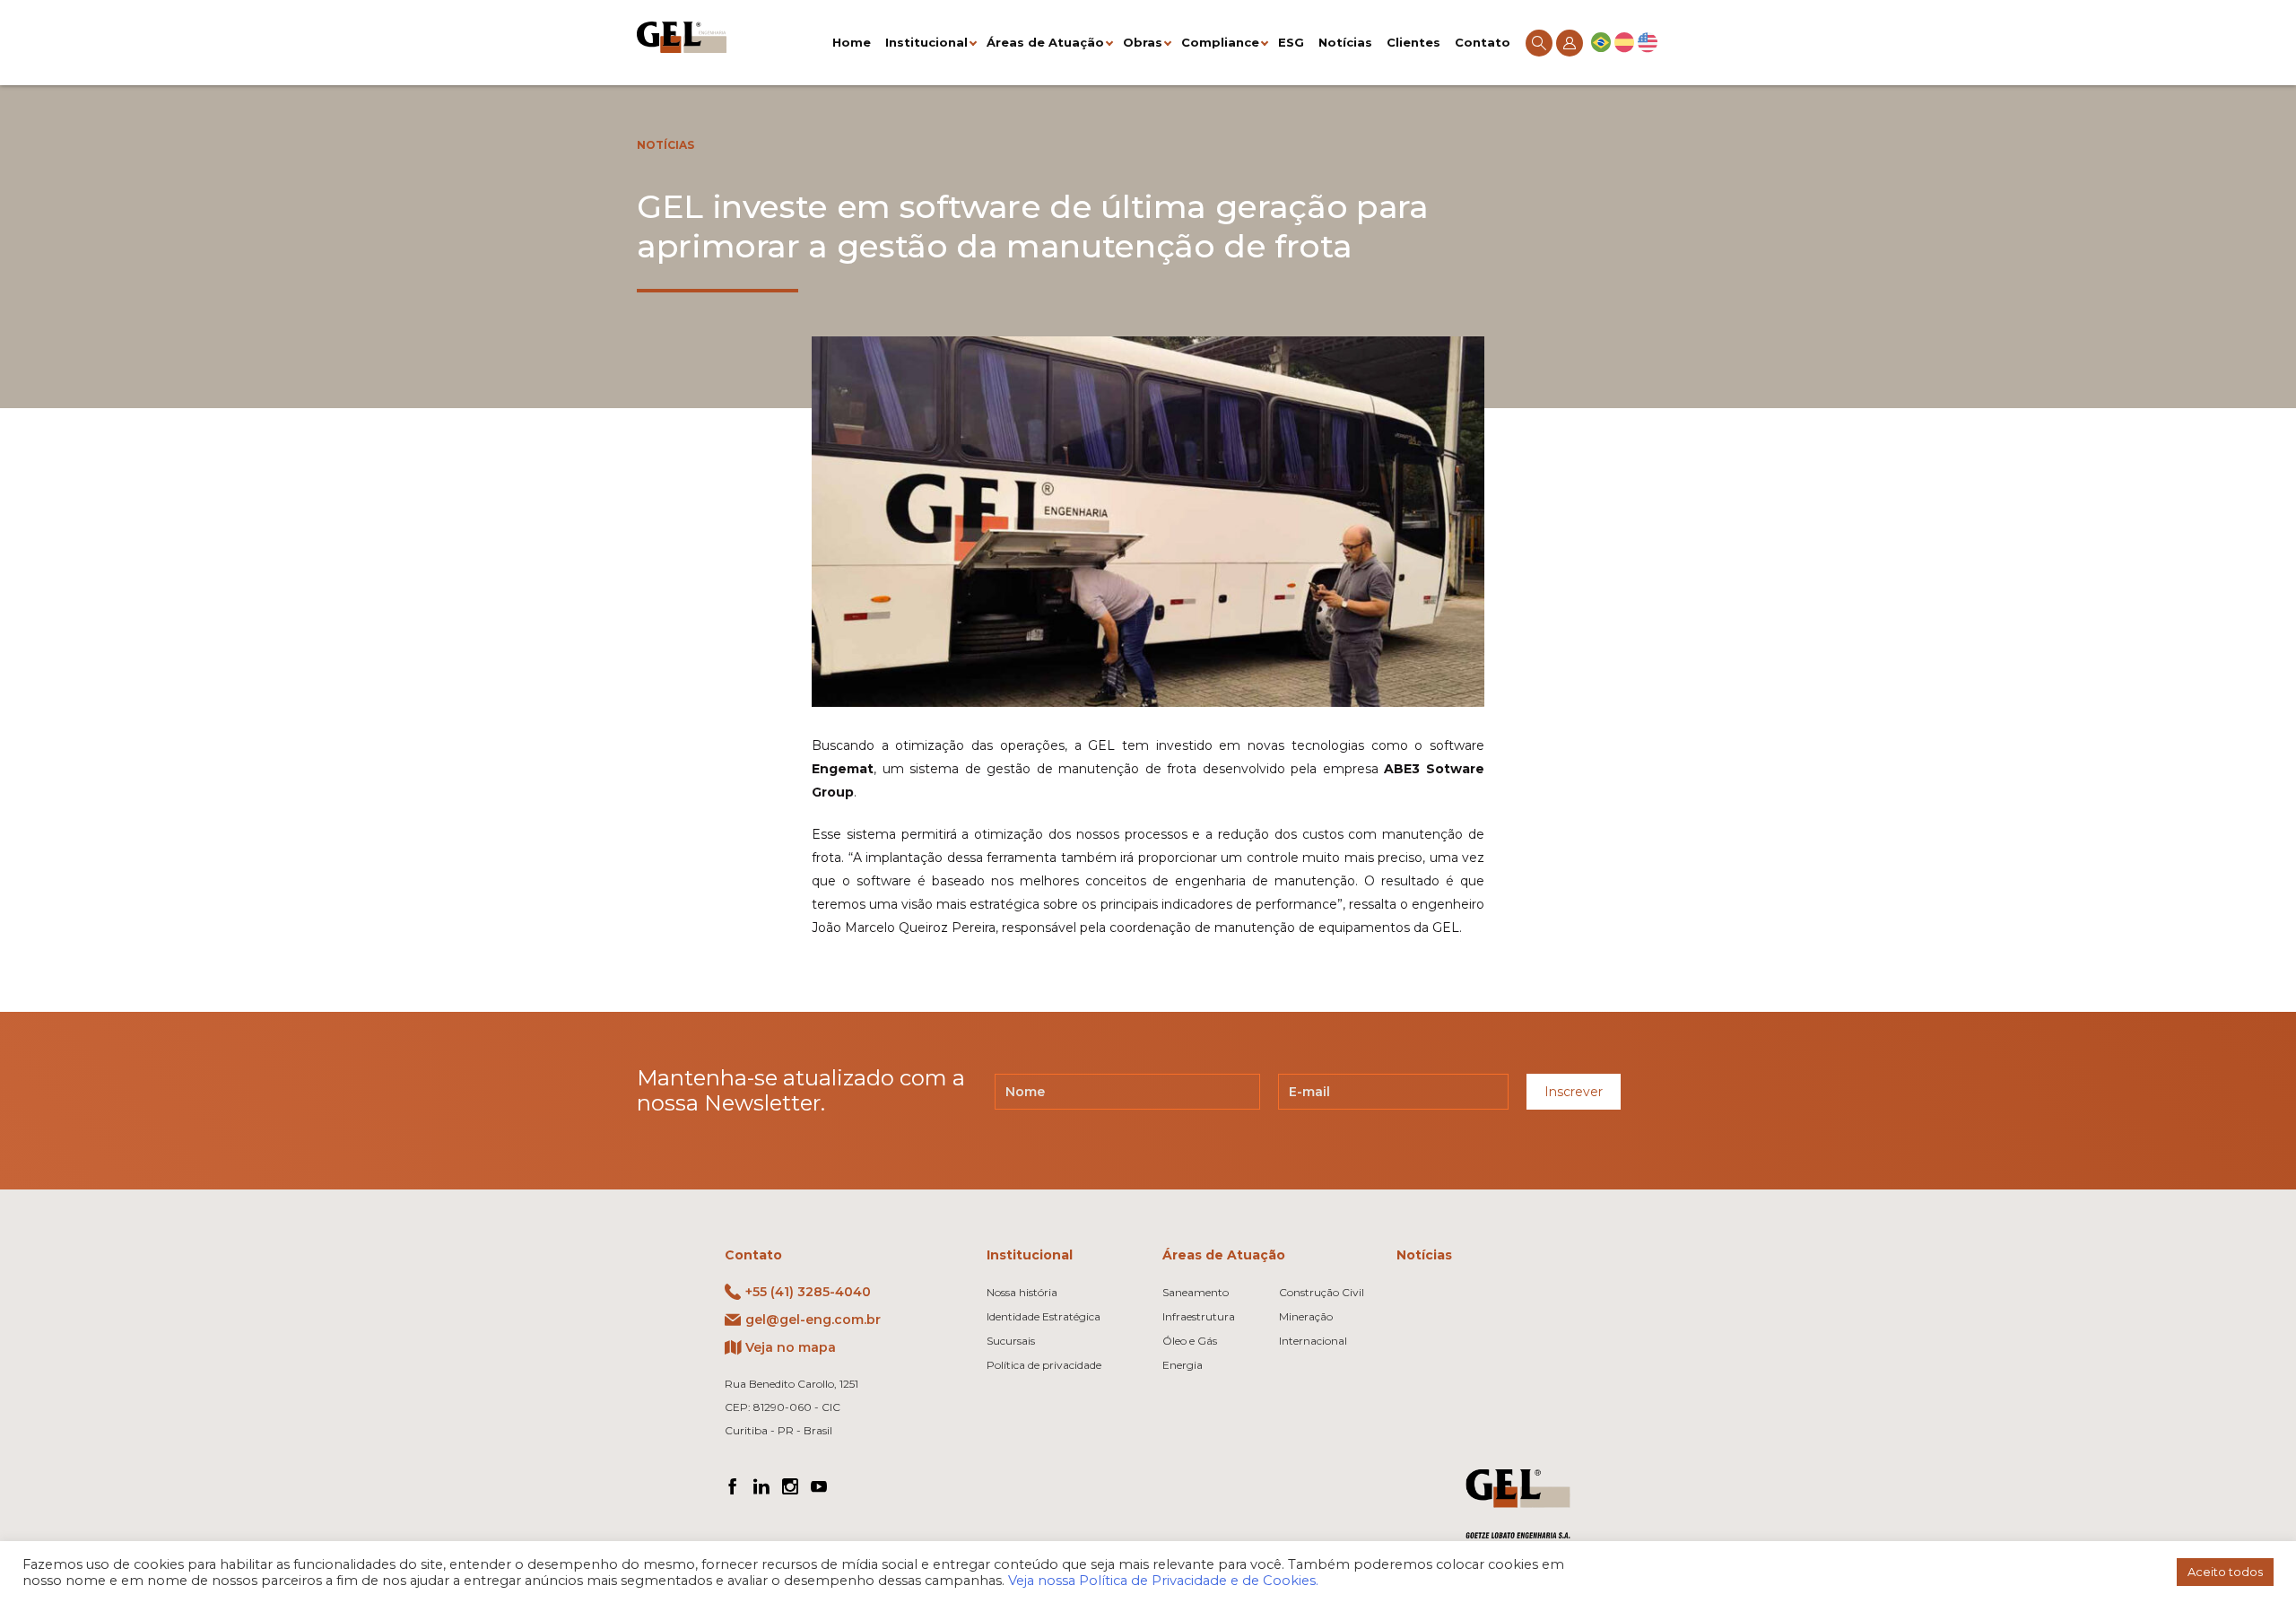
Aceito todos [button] (2225, 1572)
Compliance (1220, 42)
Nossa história (1022, 1292)
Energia (1183, 1365)
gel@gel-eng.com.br (813, 1320)
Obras (1143, 42)
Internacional (1313, 1341)
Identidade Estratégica (1044, 1316)
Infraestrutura (1199, 1316)
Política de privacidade (1044, 1365)
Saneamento (1196, 1292)
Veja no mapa (791, 1347)
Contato (1483, 42)
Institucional (926, 42)
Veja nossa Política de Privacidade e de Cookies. (1163, 1581)
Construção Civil (1322, 1292)
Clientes (1413, 42)
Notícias (1345, 42)
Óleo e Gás (1190, 1341)
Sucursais (1011, 1341)
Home (852, 42)
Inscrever (1574, 1092)
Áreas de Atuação (1045, 42)
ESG (1291, 42)
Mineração (1306, 1316)
